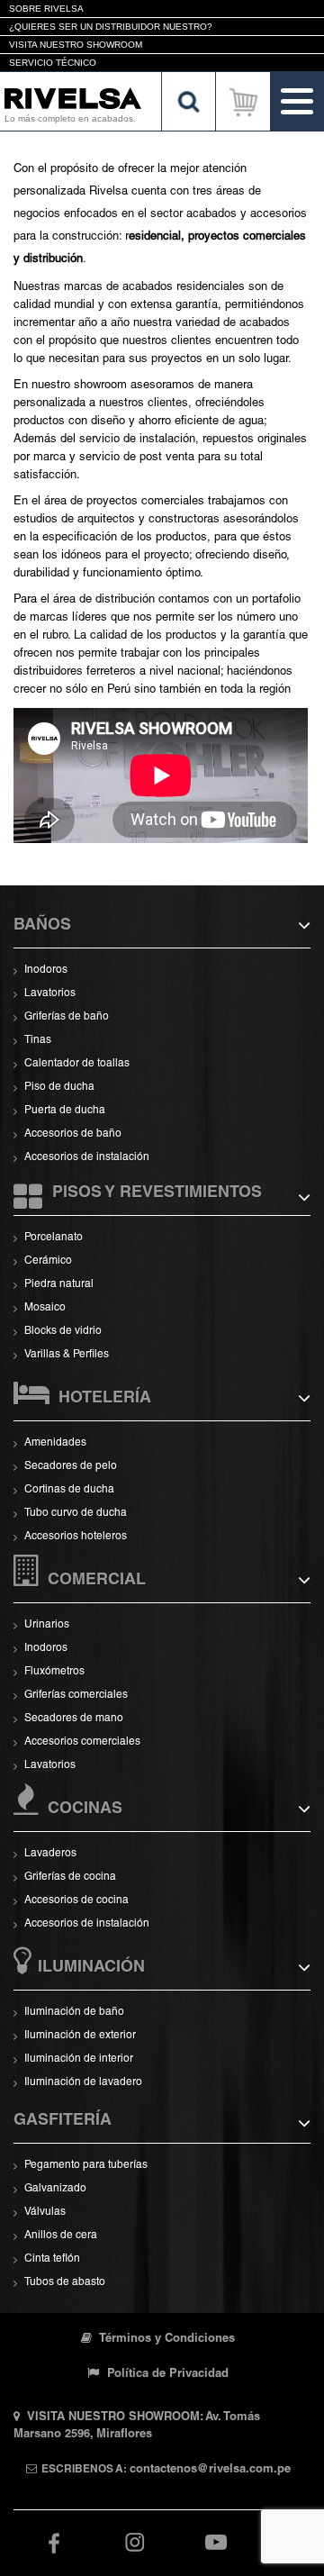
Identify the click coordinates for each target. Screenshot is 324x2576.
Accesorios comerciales (82, 1742)
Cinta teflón (52, 2259)
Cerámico (48, 1261)
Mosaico (45, 1308)
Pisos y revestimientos (157, 1193)
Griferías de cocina (70, 1877)
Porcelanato (54, 1238)
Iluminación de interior (79, 2059)
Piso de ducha (59, 1087)
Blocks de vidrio (63, 1331)
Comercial (97, 1581)
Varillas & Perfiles (67, 1355)
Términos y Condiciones (166, 2340)
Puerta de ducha (65, 1111)
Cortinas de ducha (69, 1490)
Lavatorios (50, 993)
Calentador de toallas (77, 1064)
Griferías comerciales (76, 1695)
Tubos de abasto (65, 2282)
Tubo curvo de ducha (76, 1513)
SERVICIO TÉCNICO (53, 63)
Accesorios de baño (73, 1134)
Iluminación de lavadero (83, 2082)
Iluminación (91, 1968)
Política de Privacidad (166, 2375)
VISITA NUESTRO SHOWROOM (76, 45)
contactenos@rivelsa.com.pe (210, 2470)
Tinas (38, 1040)
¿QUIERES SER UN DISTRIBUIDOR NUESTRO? (111, 27)
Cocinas (85, 1810)
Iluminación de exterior (80, 2036)
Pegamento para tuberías (86, 2165)
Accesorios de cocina (76, 1900)
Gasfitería (63, 2121)
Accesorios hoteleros (76, 1537)
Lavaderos (50, 1854)
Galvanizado (55, 2189)
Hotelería (105, 1399)
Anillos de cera (61, 2236)
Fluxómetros (54, 1672)
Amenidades (55, 1443)
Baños (42, 926)
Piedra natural (59, 1284)
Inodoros (46, 970)
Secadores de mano (74, 1719)
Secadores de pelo (71, 1466)
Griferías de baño (67, 1017)
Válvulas (45, 2212)
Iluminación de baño (74, 2012)
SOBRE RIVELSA (46, 9)
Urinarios (47, 1625)
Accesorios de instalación (87, 1157)
